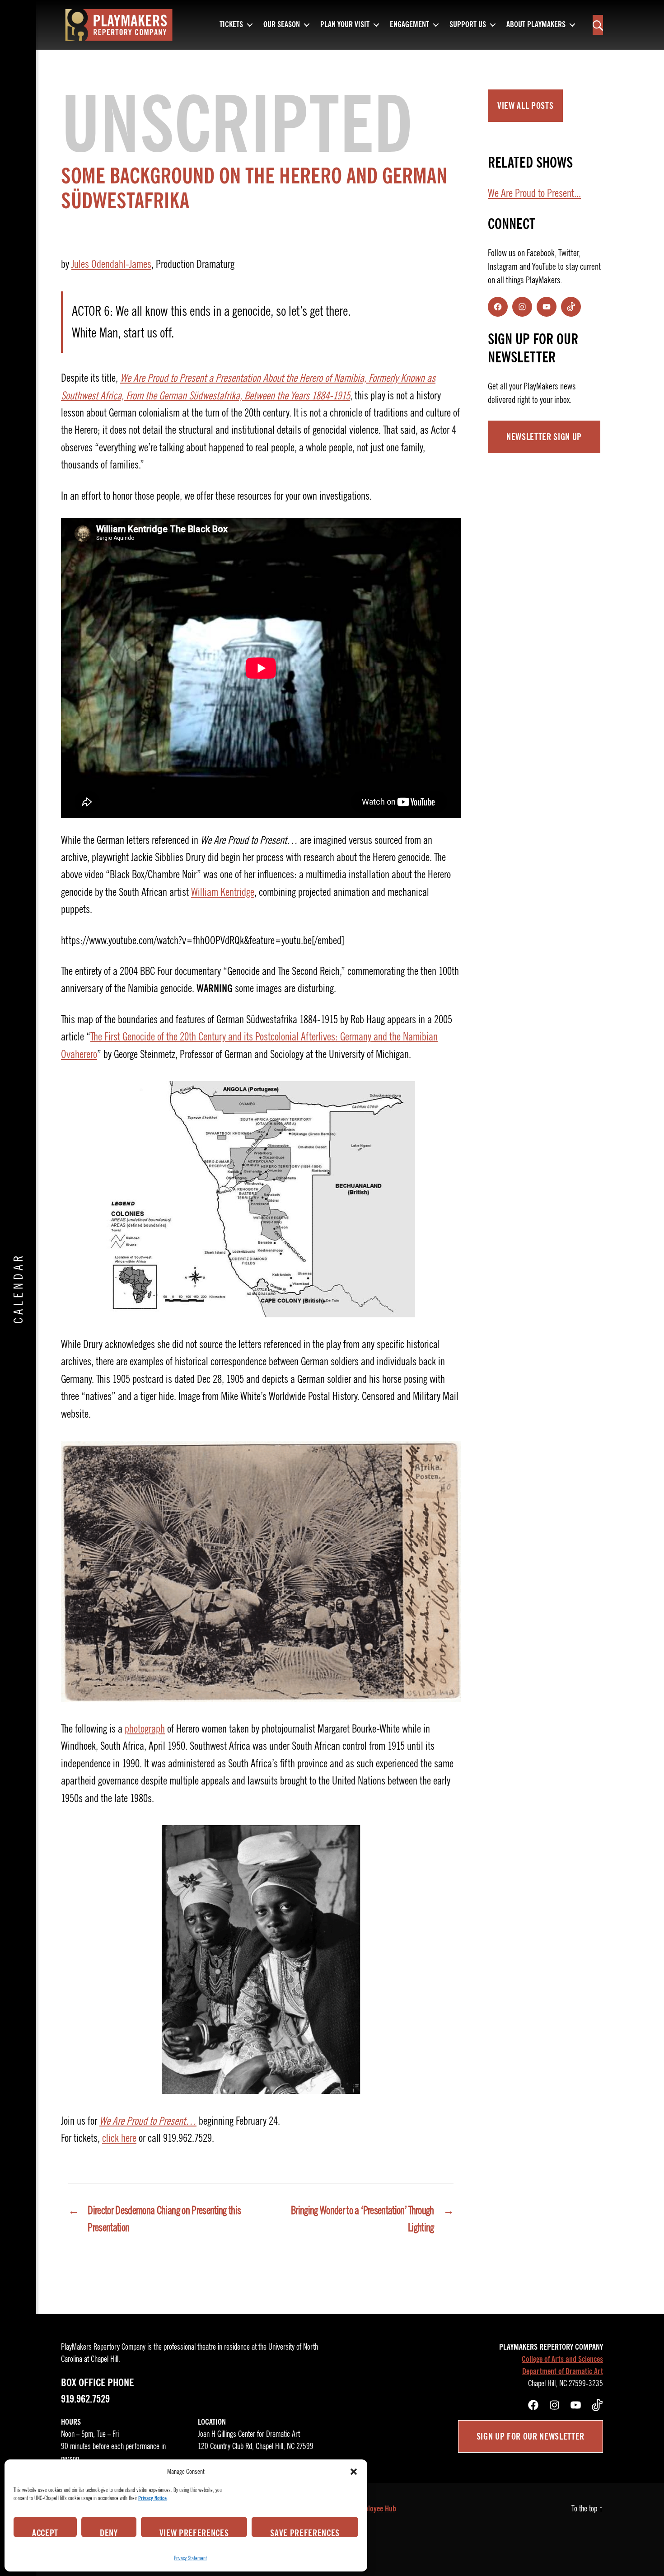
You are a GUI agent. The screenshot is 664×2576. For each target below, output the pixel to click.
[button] (354, 2472)
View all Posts (525, 106)
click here (119, 2138)
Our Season (282, 25)
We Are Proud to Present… (148, 2121)
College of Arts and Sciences (562, 2359)
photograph (145, 1729)
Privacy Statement (190, 2558)
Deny (109, 2532)
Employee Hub (376, 2509)
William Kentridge (223, 892)
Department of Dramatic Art (563, 2371)
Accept (45, 2532)
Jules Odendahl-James (111, 264)
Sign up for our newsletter (531, 2436)
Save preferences (305, 2532)
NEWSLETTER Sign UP (544, 437)
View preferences (194, 2532)
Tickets (231, 25)
